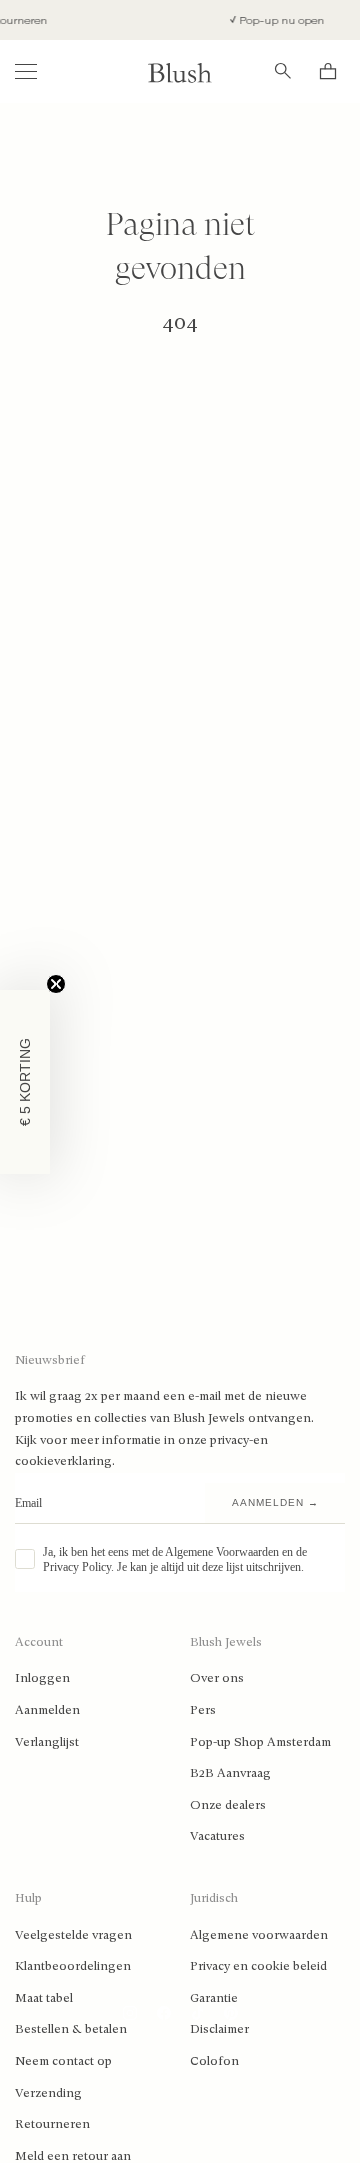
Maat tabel (44, 1998)
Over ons (217, 1678)
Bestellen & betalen (71, 2029)
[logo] (180, 71)
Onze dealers (228, 1805)
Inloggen (42, 1678)
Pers (203, 1710)
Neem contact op (63, 2061)
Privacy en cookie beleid (258, 1966)
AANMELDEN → (275, 1502)
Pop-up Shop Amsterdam (260, 1742)
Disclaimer (219, 2029)
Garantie (214, 1998)
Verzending (48, 2093)
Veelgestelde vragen (73, 1935)
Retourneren (52, 2124)
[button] (25, 1082)
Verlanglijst (47, 1742)
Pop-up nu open (275, 20)
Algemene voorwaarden (259, 1935)
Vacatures (217, 1836)
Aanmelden (47, 1710)
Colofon (214, 2061)
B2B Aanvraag (230, 1773)
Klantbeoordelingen (73, 1966)
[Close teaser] (56, 984)
